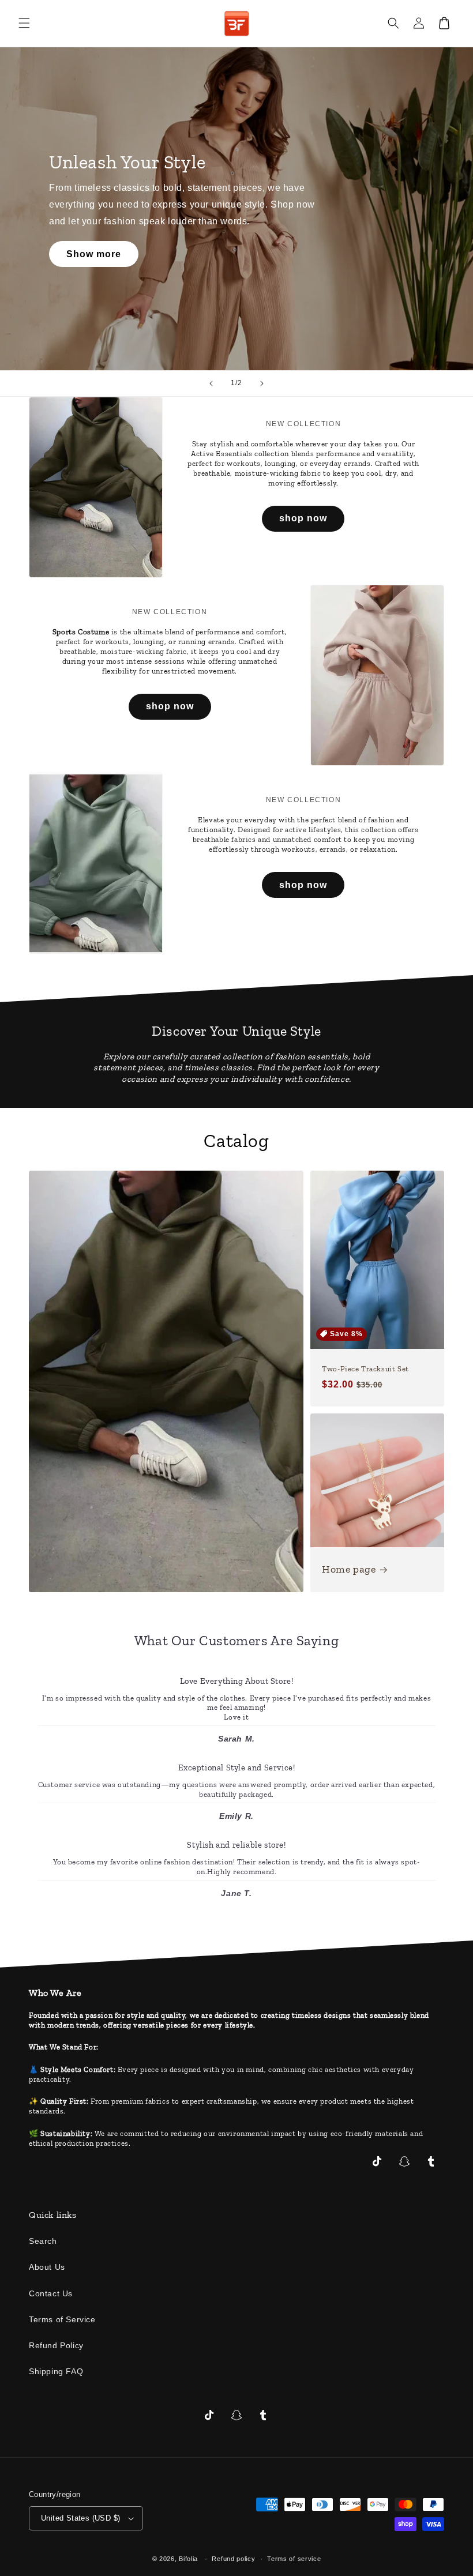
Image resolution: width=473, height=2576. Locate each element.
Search (43, 2241)
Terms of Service (62, 2319)
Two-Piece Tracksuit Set (365, 1369)
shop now (303, 518)
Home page (349, 1569)
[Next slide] (262, 383)
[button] (24, 23)
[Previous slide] (211, 383)
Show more (94, 254)
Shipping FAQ (56, 2371)
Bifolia (188, 2559)
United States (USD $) (80, 2518)
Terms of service (294, 2559)
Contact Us (51, 2293)
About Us (47, 2267)
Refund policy (233, 2559)
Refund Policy (56, 2345)
